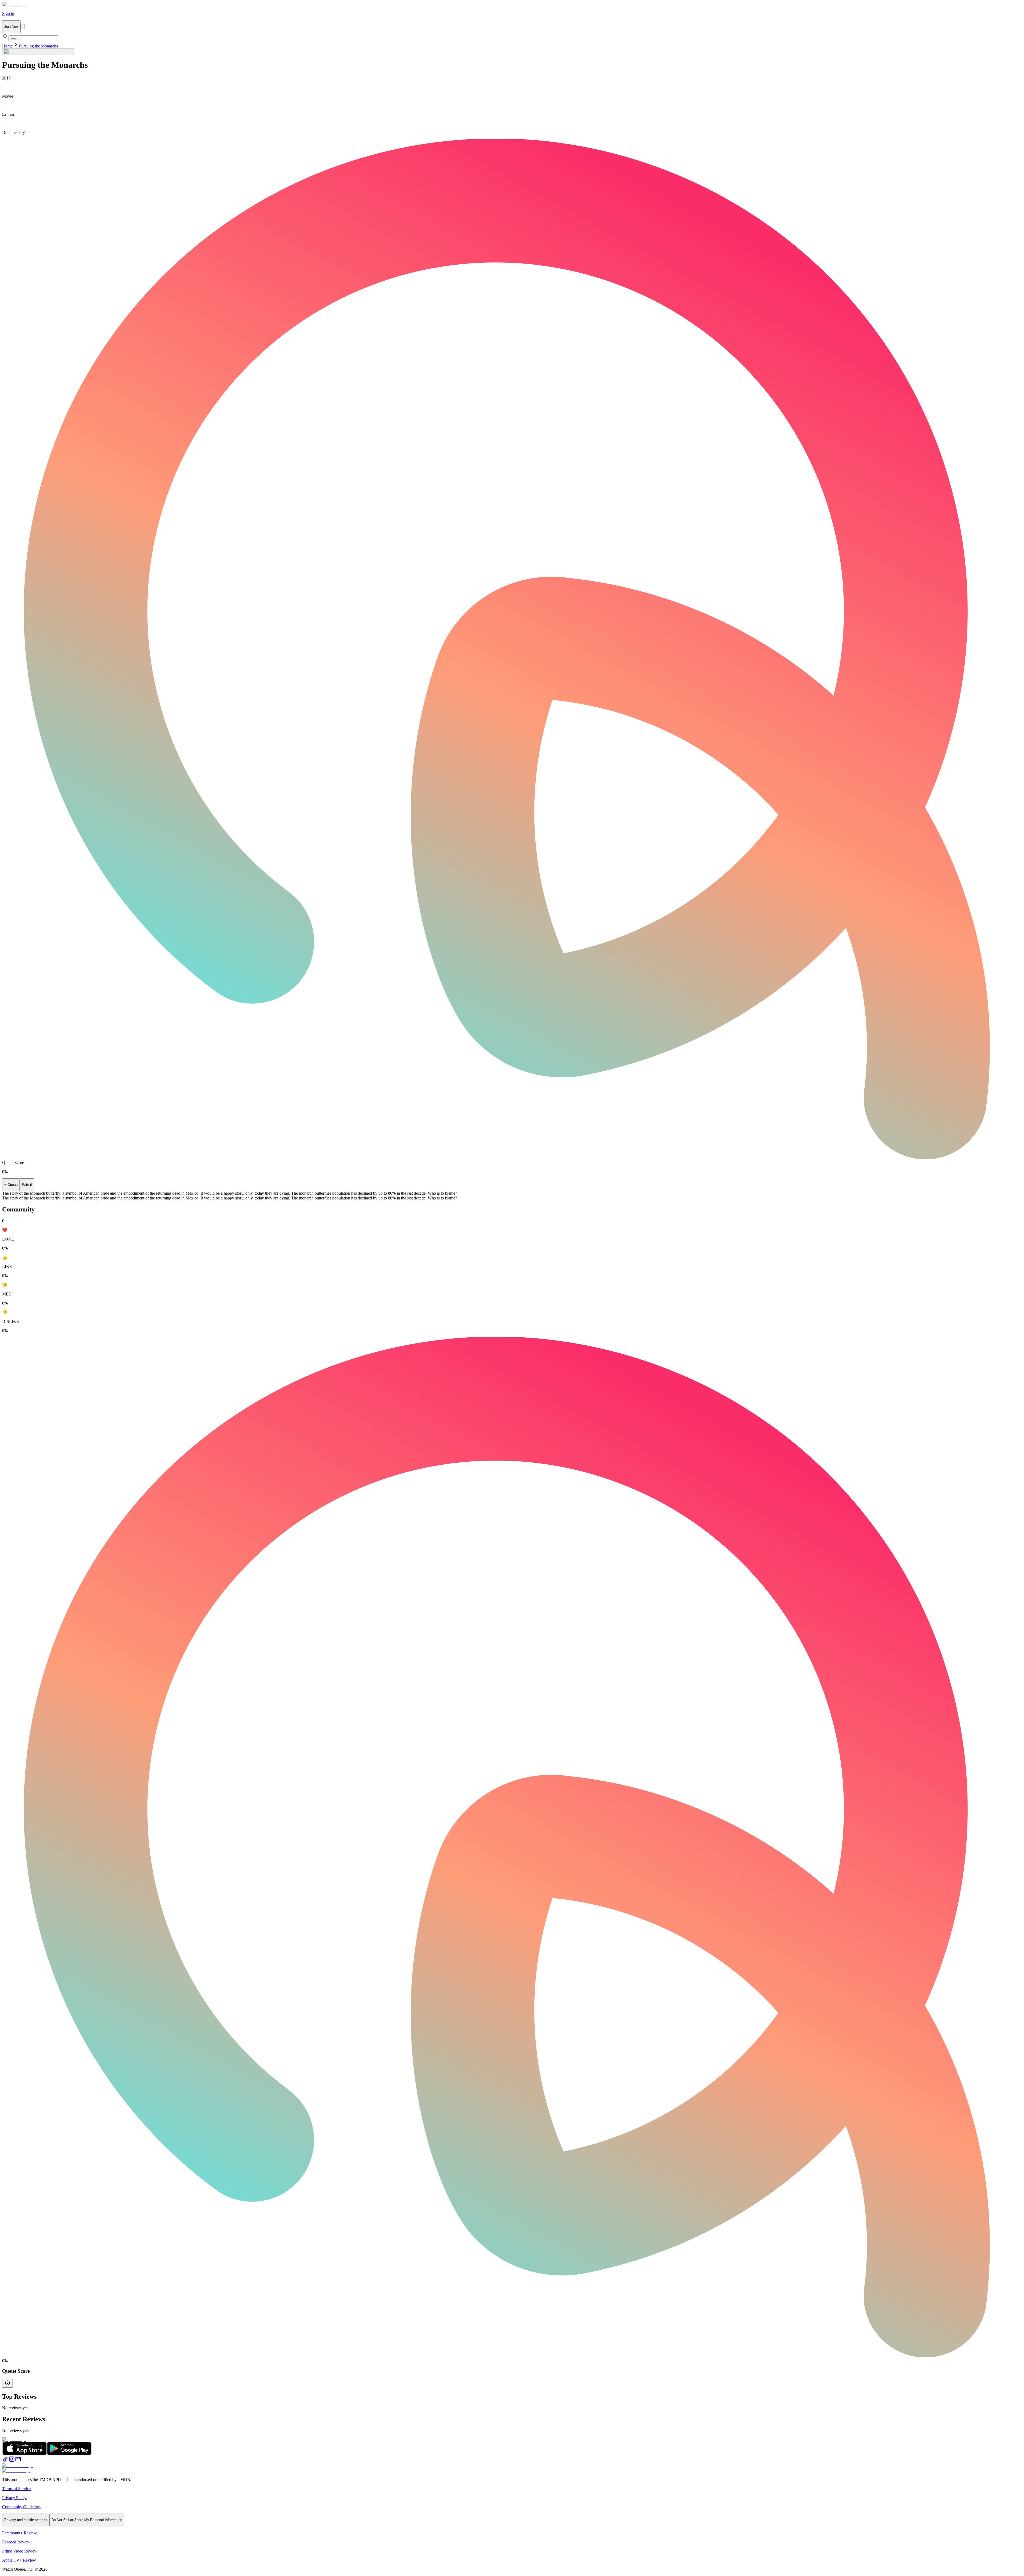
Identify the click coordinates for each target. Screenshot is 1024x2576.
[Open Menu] (23, 27)
